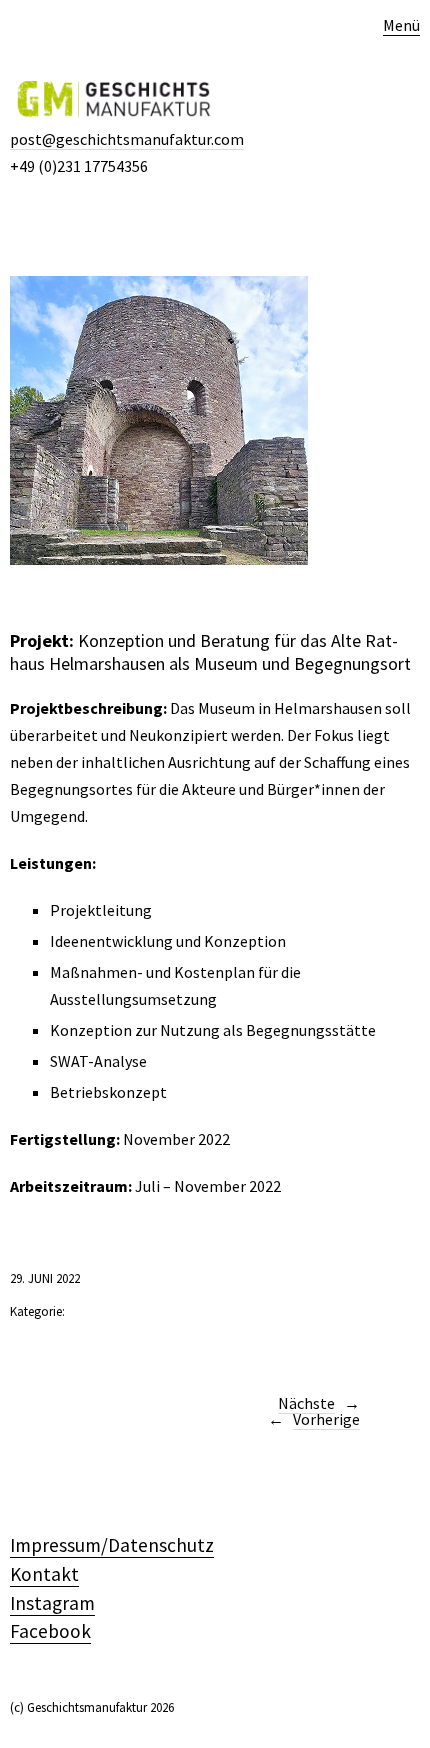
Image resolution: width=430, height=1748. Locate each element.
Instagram (52, 1603)
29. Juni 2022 (45, 1278)
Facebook (50, 1631)
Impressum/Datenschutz (112, 1545)
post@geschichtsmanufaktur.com (127, 139)
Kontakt (44, 1574)
